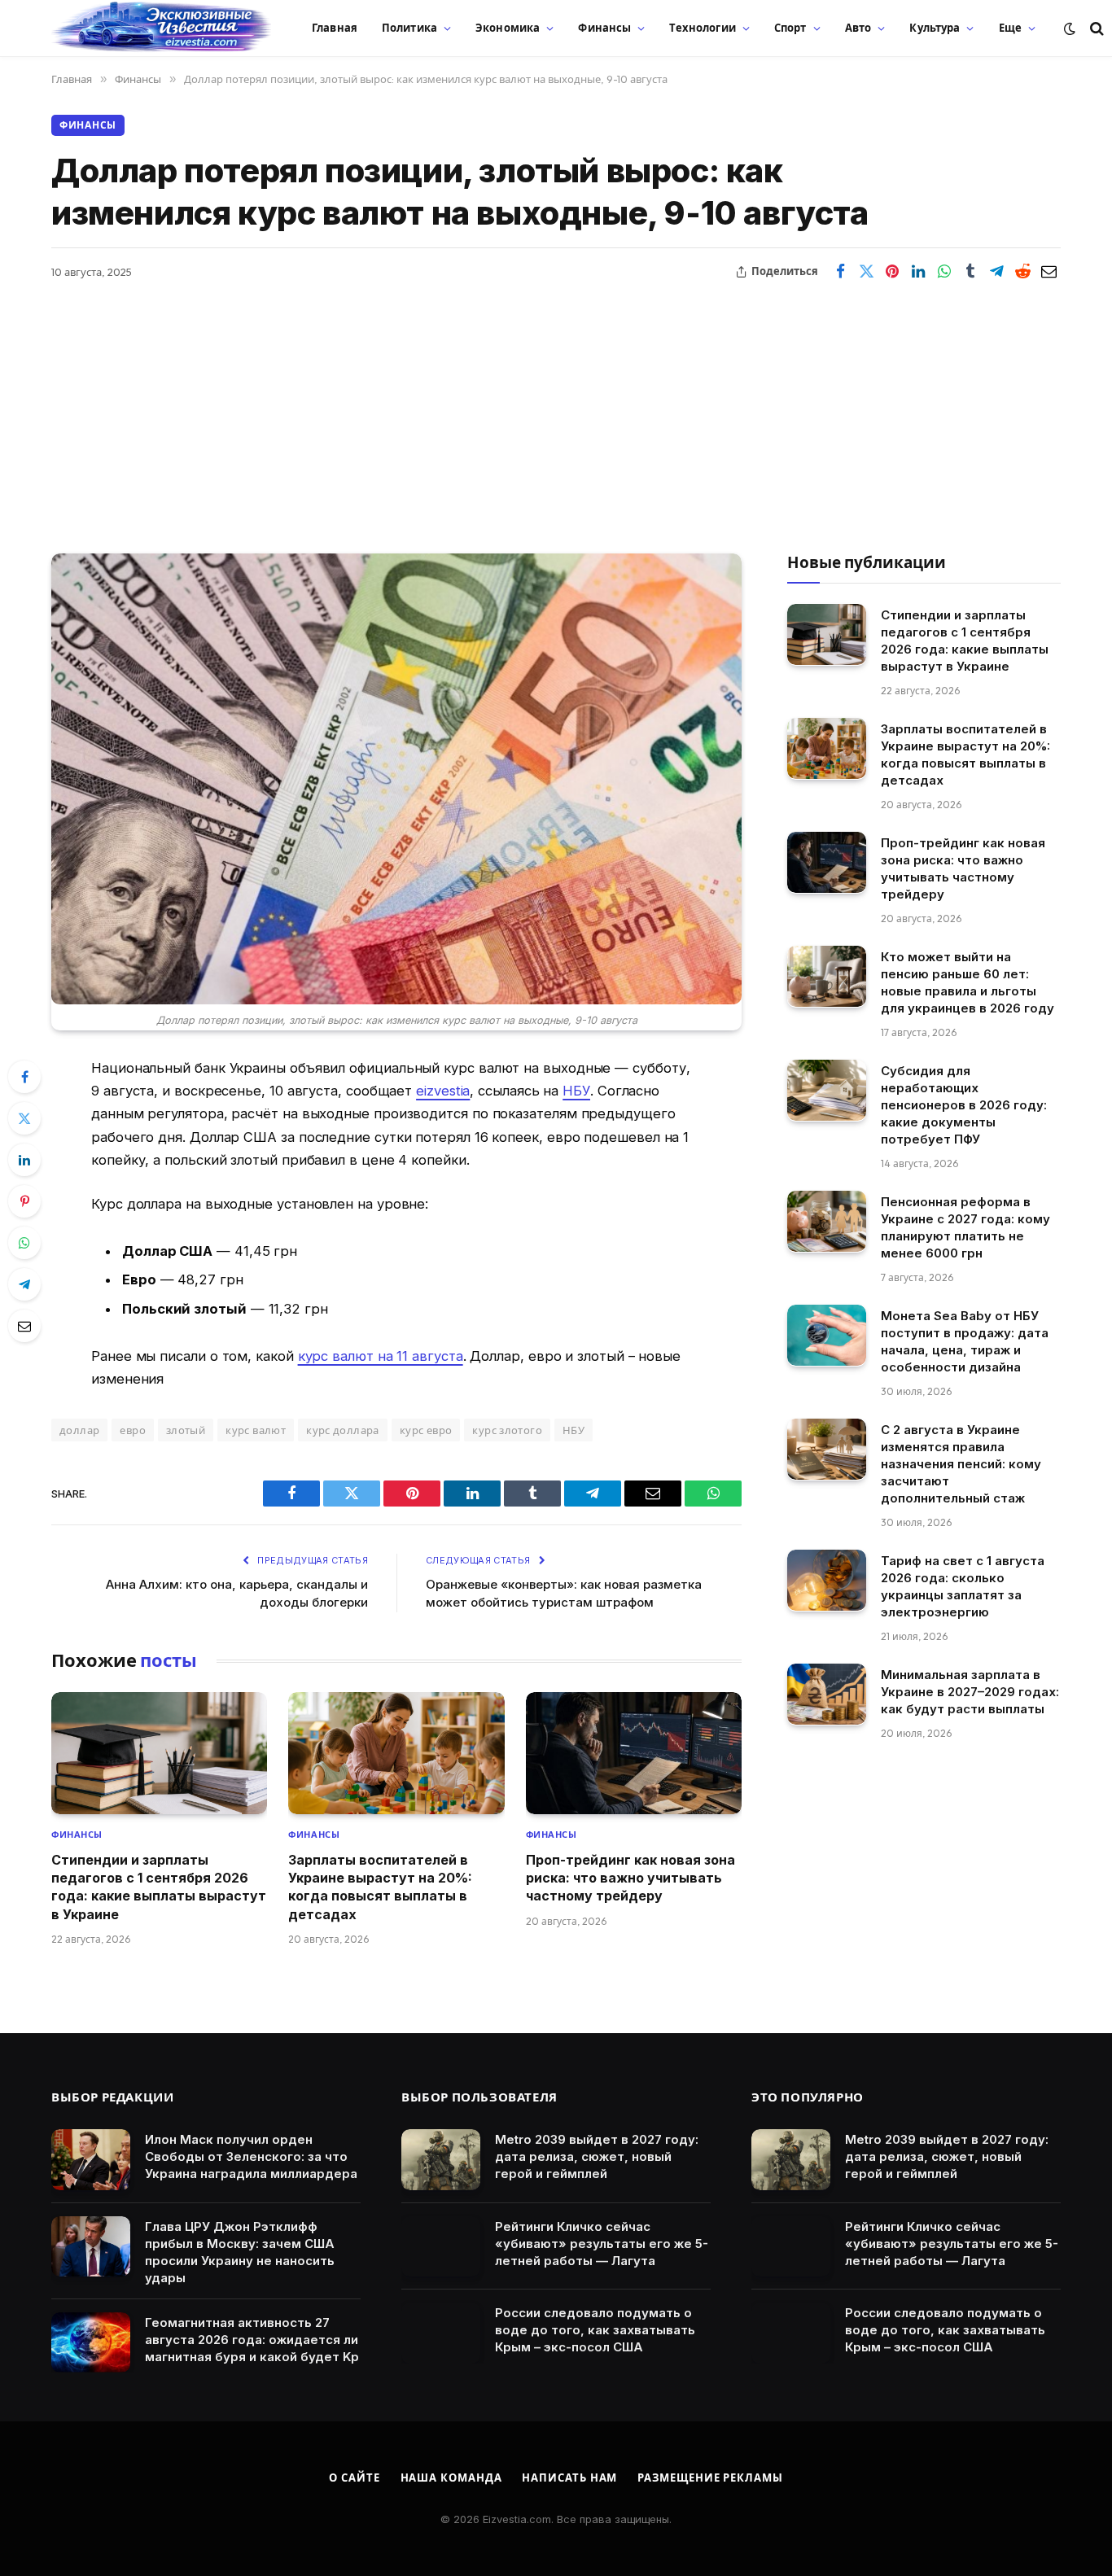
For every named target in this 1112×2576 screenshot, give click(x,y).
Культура (935, 28)
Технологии (702, 28)
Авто (858, 28)
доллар (79, 1430)
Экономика (508, 28)
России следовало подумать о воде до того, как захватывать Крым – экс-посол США (595, 2330)
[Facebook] (24, 1077)
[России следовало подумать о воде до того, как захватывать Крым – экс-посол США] (441, 2333)
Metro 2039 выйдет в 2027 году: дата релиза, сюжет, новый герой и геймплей (597, 2156)
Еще (1010, 28)
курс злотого (507, 1430)
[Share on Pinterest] (892, 272)
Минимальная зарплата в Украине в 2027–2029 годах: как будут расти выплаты (970, 1691)
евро (133, 1430)
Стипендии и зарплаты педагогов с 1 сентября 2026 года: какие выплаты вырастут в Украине (159, 1887)
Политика (409, 28)
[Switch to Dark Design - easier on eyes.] (1070, 28)
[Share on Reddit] (1022, 272)
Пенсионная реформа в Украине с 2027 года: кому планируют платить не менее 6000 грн (965, 1227)
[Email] (24, 1326)
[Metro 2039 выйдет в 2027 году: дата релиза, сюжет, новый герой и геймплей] (441, 2160)
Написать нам (569, 2478)
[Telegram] (24, 1284)
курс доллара (343, 1430)
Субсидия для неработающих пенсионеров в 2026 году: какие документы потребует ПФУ (964, 1104)
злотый (186, 1430)
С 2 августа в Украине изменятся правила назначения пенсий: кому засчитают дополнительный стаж (961, 1463)
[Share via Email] (1049, 272)
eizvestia (443, 1091)
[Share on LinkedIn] (918, 272)
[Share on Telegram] (996, 272)
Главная (335, 28)
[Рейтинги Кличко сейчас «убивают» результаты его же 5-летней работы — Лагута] (441, 2247)
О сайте (354, 2478)
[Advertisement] (556, 407)
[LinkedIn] (24, 1160)
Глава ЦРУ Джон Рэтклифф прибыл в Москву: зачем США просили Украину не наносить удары (240, 2252)
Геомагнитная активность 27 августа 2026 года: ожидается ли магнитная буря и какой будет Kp (252, 2340)
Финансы (604, 28)
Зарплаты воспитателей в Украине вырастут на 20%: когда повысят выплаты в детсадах (380, 1887)
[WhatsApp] (24, 1243)
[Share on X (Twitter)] (866, 272)
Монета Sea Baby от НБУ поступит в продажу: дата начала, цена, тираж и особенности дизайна (965, 1340)
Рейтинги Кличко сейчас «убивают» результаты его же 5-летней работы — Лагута (602, 2244)
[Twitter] (24, 1118)
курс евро (426, 1430)
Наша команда (451, 2478)
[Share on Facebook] (840, 272)
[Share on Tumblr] (970, 272)
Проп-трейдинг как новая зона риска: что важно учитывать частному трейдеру (630, 1878)
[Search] (1095, 28)
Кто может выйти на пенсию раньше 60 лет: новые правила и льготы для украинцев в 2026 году (968, 982)
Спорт (790, 28)
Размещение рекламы (710, 2478)
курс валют (256, 1430)
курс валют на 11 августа (381, 1356)
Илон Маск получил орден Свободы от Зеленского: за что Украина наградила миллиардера (251, 2156)
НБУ (576, 1091)
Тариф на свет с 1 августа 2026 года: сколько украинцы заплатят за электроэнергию (963, 1585)
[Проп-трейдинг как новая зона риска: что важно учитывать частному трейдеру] (634, 1753)
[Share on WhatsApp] (944, 272)
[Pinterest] (24, 1201)
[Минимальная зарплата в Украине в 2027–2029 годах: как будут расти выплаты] (827, 1694)
